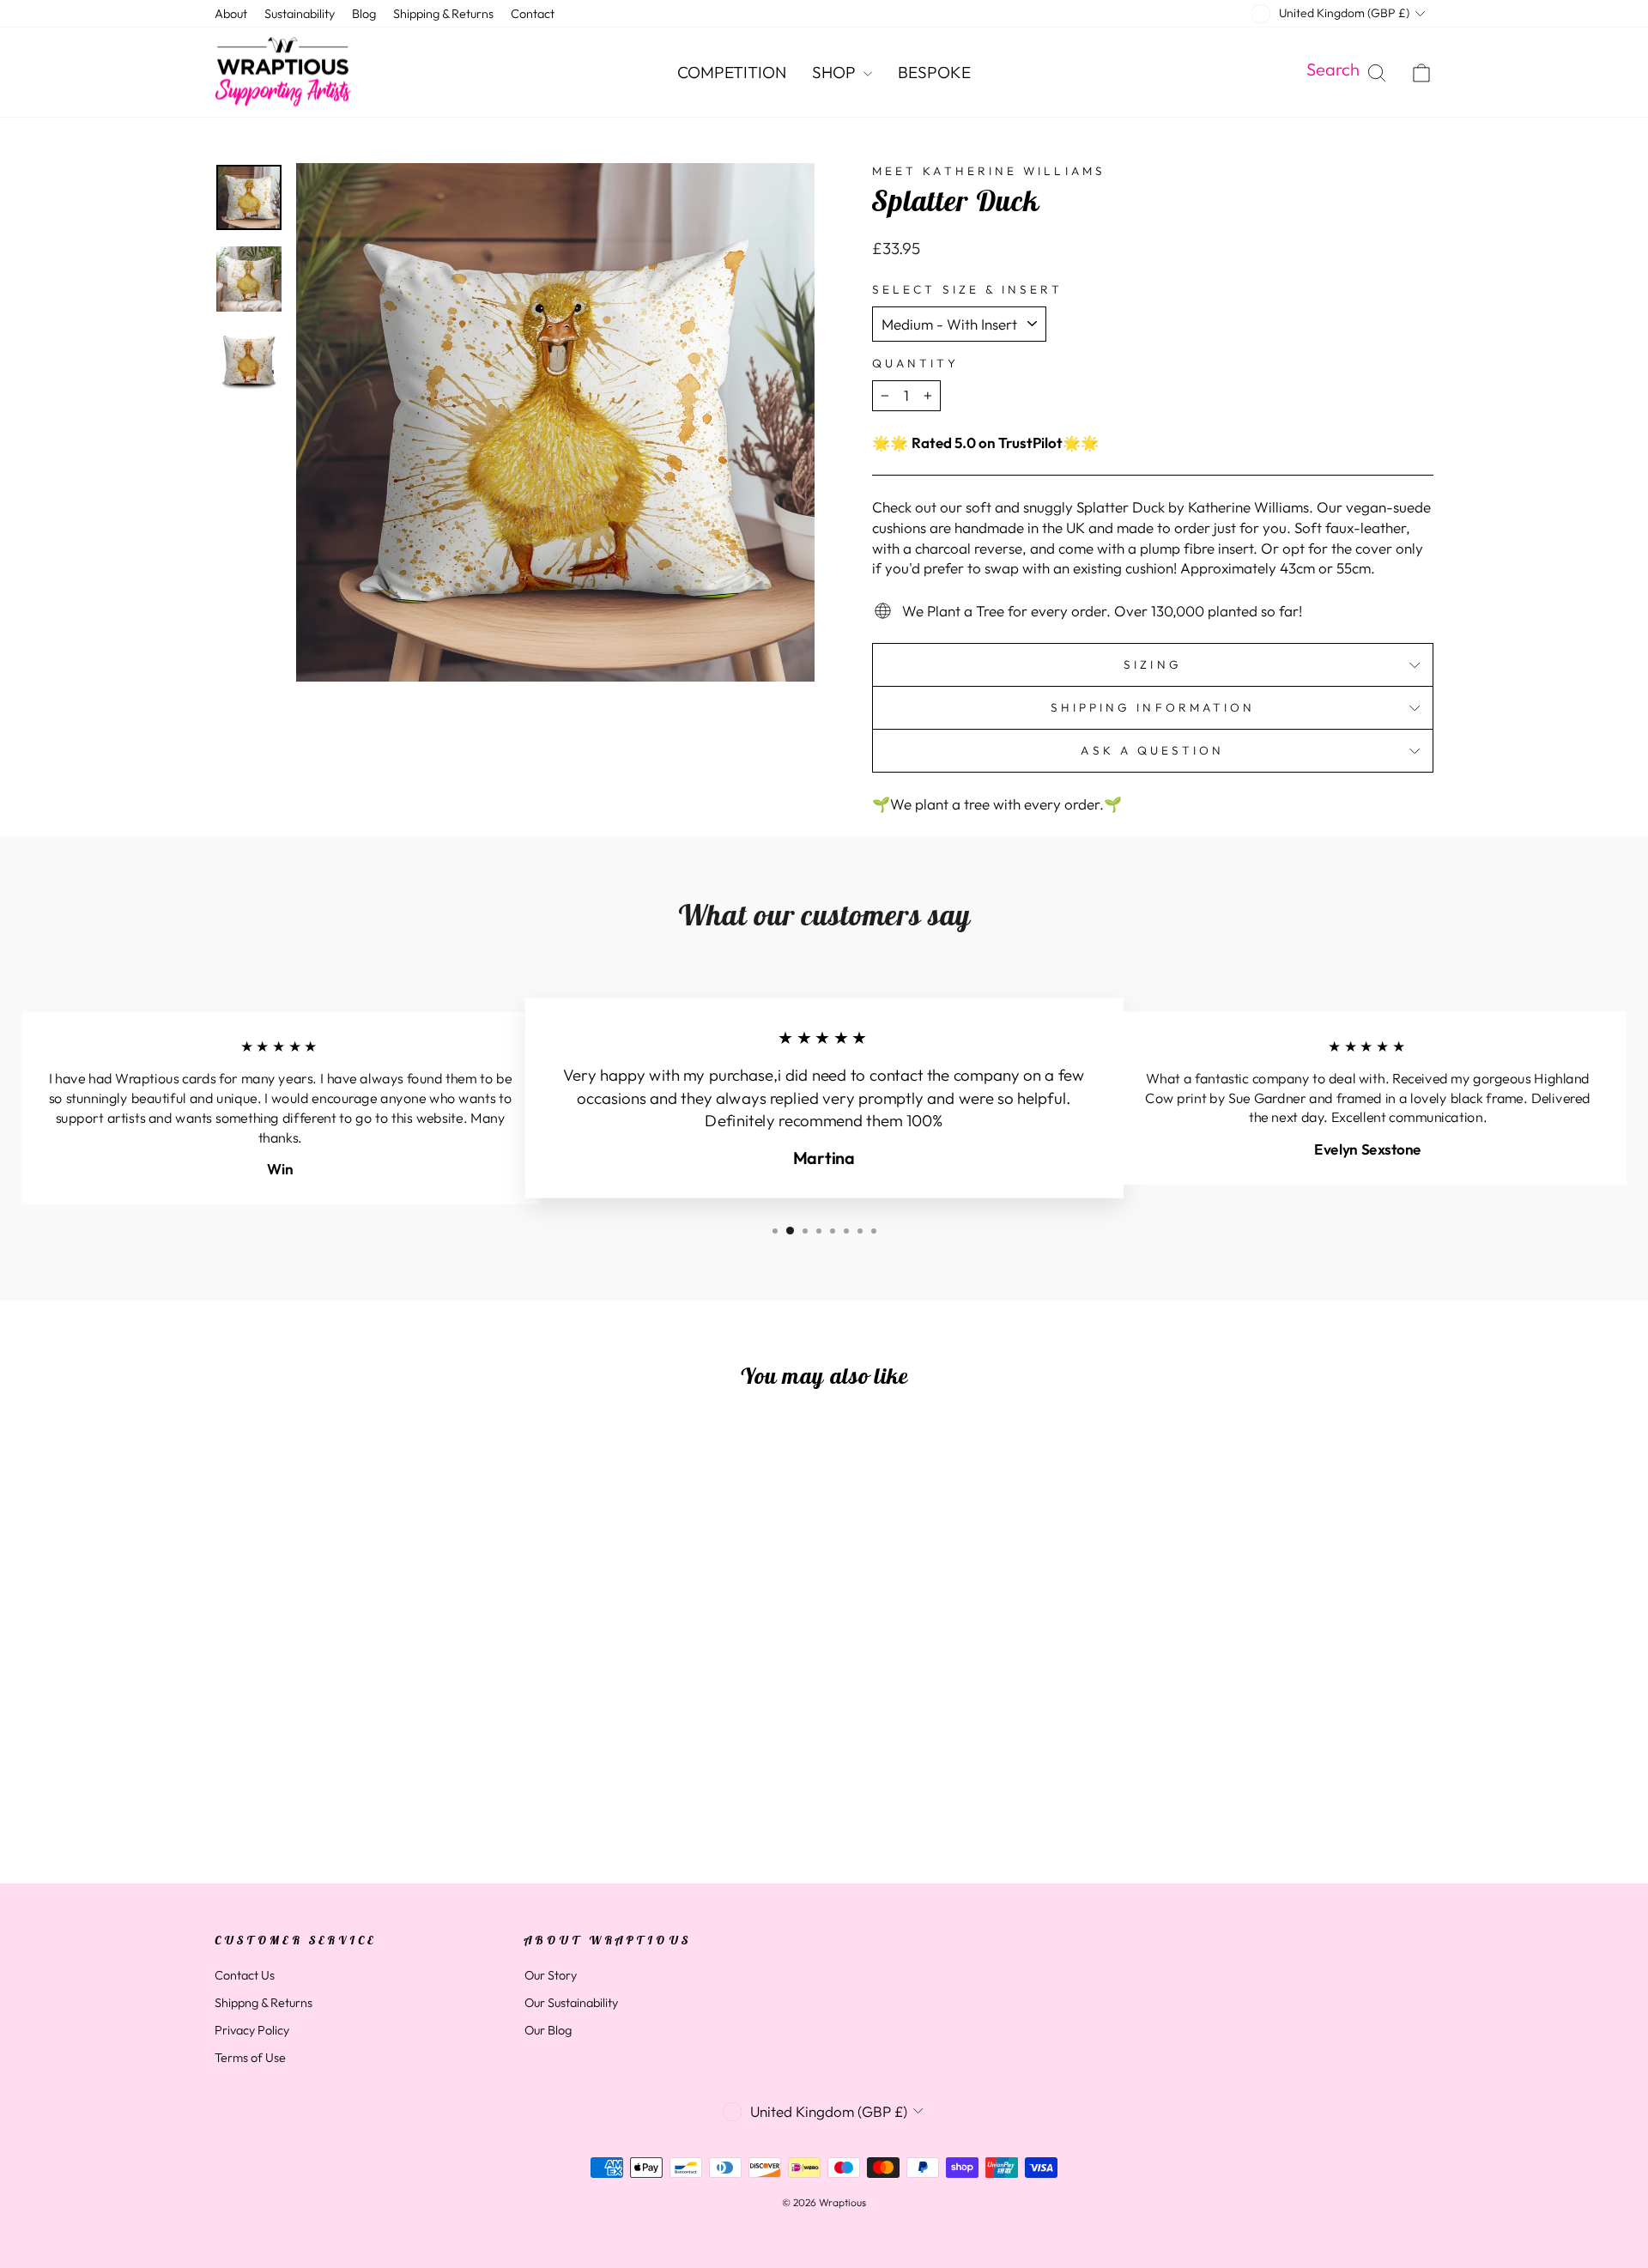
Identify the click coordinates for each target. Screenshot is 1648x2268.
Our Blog (548, 2030)
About (231, 14)
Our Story (551, 1975)
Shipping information (1153, 707)
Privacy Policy (252, 2030)
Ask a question (1152, 750)
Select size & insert (967, 289)
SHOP (836, 72)
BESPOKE (934, 72)
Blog (364, 14)
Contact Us (245, 1975)
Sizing (1152, 664)
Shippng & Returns (264, 2003)
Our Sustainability (571, 2003)
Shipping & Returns (443, 14)
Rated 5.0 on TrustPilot (987, 443)
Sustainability (300, 14)
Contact (533, 14)
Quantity (915, 363)
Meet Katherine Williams (989, 171)
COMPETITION (732, 72)
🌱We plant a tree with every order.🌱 (997, 804)
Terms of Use (250, 2058)
